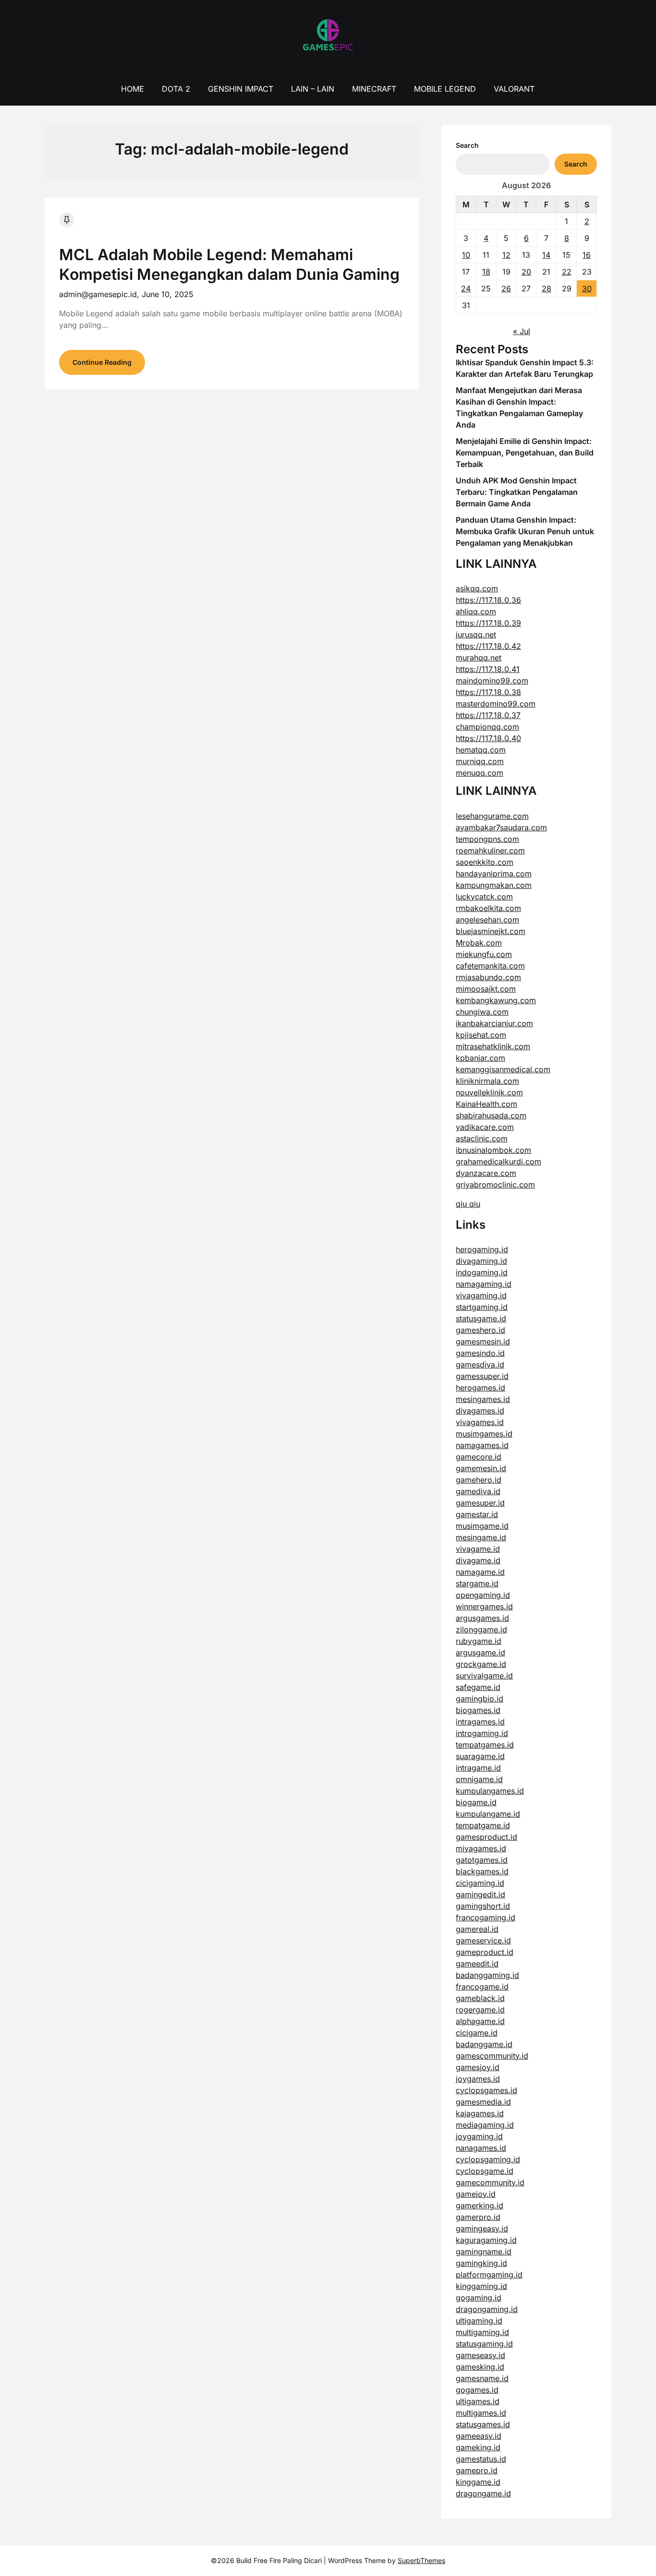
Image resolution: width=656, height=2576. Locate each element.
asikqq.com (477, 588)
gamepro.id (477, 2470)
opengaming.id (483, 1595)
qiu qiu (468, 1204)
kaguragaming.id (486, 2240)
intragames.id (480, 1722)
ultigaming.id (479, 2321)
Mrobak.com (479, 943)
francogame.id (482, 1987)
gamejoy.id (476, 2194)
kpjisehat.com (481, 1035)
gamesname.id (482, 2378)
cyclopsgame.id (485, 2171)
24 (466, 288)
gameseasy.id (480, 2355)
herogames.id (480, 1388)
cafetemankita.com (490, 966)
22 (567, 272)
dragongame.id (483, 2493)
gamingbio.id (480, 1699)
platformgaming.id (489, 2275)
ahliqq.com (476, 611)
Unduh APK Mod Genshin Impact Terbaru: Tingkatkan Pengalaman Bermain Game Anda (517, 492)
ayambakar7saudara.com (501, 827)
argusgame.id (480, 1653)
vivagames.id (480, 1422)
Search (467, 145)
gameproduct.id (485, 1952)
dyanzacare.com (486, 1173)
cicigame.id (477, 2033)
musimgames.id (484, 1434)
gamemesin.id (481, 1468)
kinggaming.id (481, 2286)
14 (546, 255)
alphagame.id (480, 2021)
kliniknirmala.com (487, 1081)
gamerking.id (480, 2205)
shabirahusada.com (491, 1115)
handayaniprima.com (494, 874)
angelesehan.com (487, 920)
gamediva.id (478, 1491)
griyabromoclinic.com (495, 1185)
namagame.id (480, 1572)
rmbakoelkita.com (488, 908)
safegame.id (478, 1687)
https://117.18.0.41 (488, 669)
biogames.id (478, 1710)
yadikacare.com (485, 1127)
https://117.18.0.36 (488, 600)
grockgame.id (481, 1664)
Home (133, 89)
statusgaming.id (484, 2344)
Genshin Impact (241, 89)
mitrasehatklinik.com (493, 1046)
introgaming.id (482, 1733)
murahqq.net (479, 658)
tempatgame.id (483, 1825)
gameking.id (478, 2447)
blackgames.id (482, 1871)
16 (587, 255)
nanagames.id (481, 2148)
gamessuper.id (482, 1376)
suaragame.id (480, 1756)
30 (587, 288)
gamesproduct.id (486, 1837)
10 (466, 255)
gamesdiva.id (480, 1365)
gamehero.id (479, 1480)
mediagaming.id (485, 2125)
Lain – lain (313, 89)
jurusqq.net (476, 635)
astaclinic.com (482, 1138)
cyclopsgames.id (486, 2090)
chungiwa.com (482, 1012)
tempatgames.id (485, 1745)
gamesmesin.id (483, 1342)
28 (547, 288)
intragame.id (478, 1768)
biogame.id (476, 1802)
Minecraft (374, 89)
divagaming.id (481, 1261)
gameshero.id (480, 1330)
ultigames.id (478, 2401)
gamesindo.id (480, 1353)
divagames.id (480, 1411)
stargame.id (477, 1583)
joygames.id (478, 2079)
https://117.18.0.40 (488, 738)
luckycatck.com (484, 897)
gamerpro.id (478, 2217)
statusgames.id (483, 2424)
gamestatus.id (481, 2459)
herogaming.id (482, 1249)
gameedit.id (477, 1964)
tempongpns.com (487, 839)
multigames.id (481, 2413)
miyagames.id (481, 1848)
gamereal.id (477, 1929)
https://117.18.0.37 (488, 715)
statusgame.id (481, 1318)
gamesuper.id (480, 1503)
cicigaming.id (480, 1883)
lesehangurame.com (492, 816)
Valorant (514, 89)
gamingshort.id (483, 1906)
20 (526, 272)
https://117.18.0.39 (488, 623)
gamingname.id (484, 2252)
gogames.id (477, 2390)
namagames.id (482, 1445)
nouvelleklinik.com (489, 1092)
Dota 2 (176, 89)
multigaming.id (482, 2332)
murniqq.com (480, 761)
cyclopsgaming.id (488, 2159)
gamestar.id (477, 1514)
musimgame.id (482, 1526)
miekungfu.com (484, 954)
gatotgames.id (482, 1860)
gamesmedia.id (483, 2102)
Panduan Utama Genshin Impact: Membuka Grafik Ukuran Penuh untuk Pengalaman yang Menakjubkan (525, 531)
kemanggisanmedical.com (503, 1069)
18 (486, 272)
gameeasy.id (479, 2436)
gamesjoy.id (478, 2067)
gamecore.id (479, 1457)
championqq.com (487, 727)
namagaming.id (484, 1284)
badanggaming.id (487, 1975)
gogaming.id (479, 2298)
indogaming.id (482, 1272)
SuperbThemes (421, 2560)
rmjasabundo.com (488, 977)
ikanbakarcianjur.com (494, 1023)
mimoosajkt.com (486, 989)
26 (506, 288)
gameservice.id (483, 1941)
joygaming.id (479, 2136)
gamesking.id (480, 2367)
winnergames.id (484, 1606)
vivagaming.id (481, 1295)
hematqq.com (481, 750)
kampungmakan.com (494, 885)
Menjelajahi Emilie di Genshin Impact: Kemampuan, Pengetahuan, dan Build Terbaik (525, 453)
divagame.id (478, 1560)
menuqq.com (480, 773)
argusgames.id (482, 1618)
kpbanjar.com (480, 1058)
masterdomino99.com (496, 704)
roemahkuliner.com (490, 851)
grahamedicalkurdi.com (498, 1162)
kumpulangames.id (490, 1791)
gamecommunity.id (490, 2182)
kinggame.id (478, 2482)
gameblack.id (480, 1998)
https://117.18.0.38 (488, 692)
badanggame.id (484, 2044)
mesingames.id (483, 1399)
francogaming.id (486, 1917)
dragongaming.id (487, 2309)
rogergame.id (480, 2010)
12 (506, 255)
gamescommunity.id (492, 2056)
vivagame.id (478, 1549)
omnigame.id (479, 1779)
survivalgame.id (484, 1676)
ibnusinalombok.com (493, 1150)
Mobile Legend (445, 89)
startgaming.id (482, 1307)
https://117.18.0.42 (488, 646)
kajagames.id (480, 2113)
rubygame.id (479, 1641)
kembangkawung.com (496, 1000)
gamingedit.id (480, 1894)
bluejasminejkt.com (491, 931)
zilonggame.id (481, 1629)
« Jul (522, 331)
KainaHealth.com (486, 1104)
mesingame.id (481, 1537)
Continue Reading (102, 362)
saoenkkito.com (485, 862)
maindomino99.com (492, 681)
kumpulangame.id (488, 1814)
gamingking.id (481, 2263)
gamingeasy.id (482, 2229)
